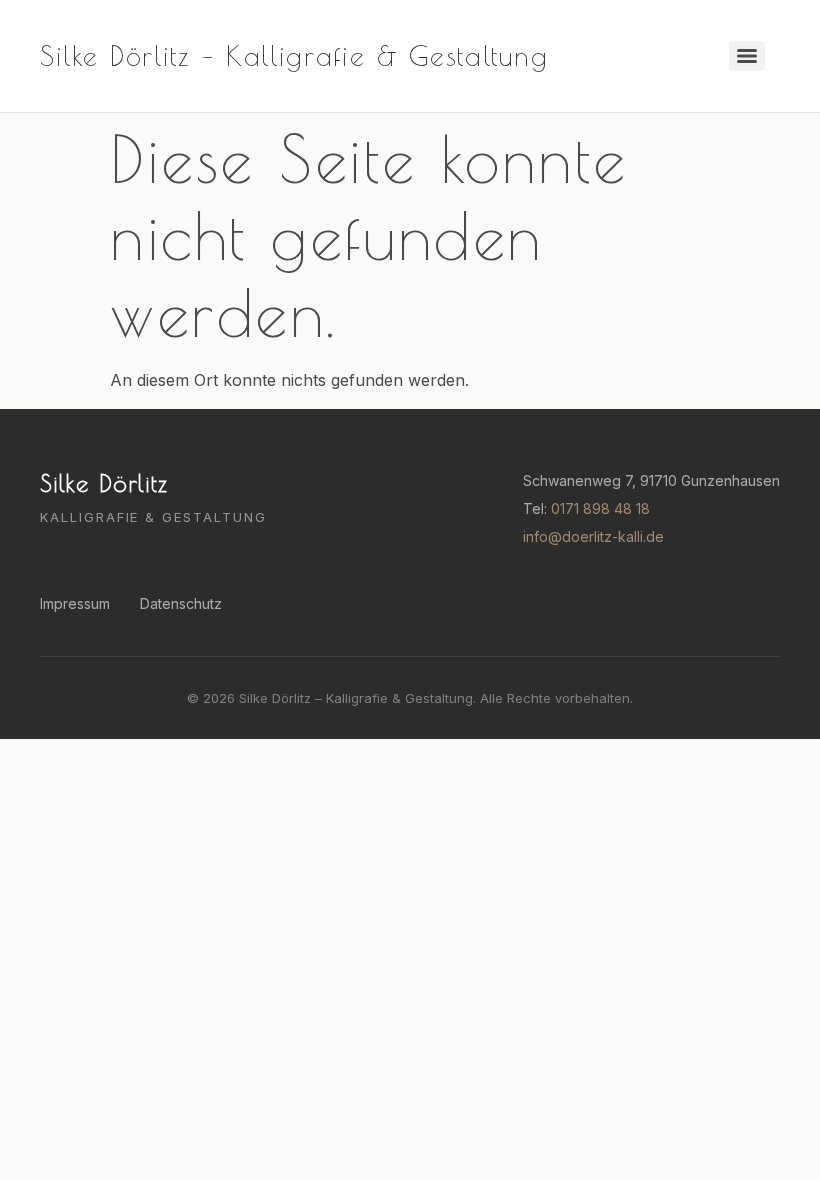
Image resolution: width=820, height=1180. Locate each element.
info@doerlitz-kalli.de (593, 536)
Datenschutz (181, 603)
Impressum (75, 603)
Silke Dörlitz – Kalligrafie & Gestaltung (294, 55)
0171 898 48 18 (600, 508)
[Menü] (747, 56)
